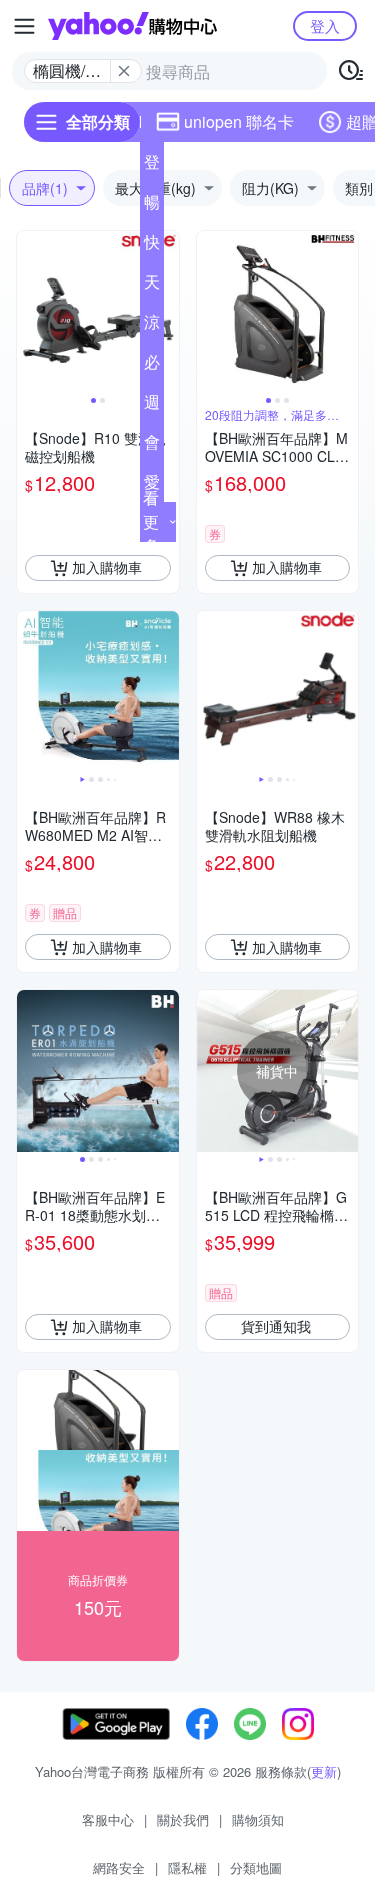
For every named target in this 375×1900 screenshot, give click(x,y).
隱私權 (187, 1867)
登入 (325, 25)
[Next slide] (166, 312)
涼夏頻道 (152, 326)
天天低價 (152, 286)
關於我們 (183, 1819)
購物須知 (258, 1819)
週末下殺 (152, 406)
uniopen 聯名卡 (239, 121)
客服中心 (108, 1819)
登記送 (152, 166)
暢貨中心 (152, 206)
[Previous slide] (30, 312)
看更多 (151, 521)
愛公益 (152, 486)
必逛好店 (152, 366)
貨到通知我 (276, 1326)
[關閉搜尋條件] (124, 71)
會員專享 (152, 446)
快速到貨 (152, 246)
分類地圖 (256, 1867)
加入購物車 (107, 567)
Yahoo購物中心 (132, 26)
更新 (324, 1771)
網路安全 (119, 1867)
